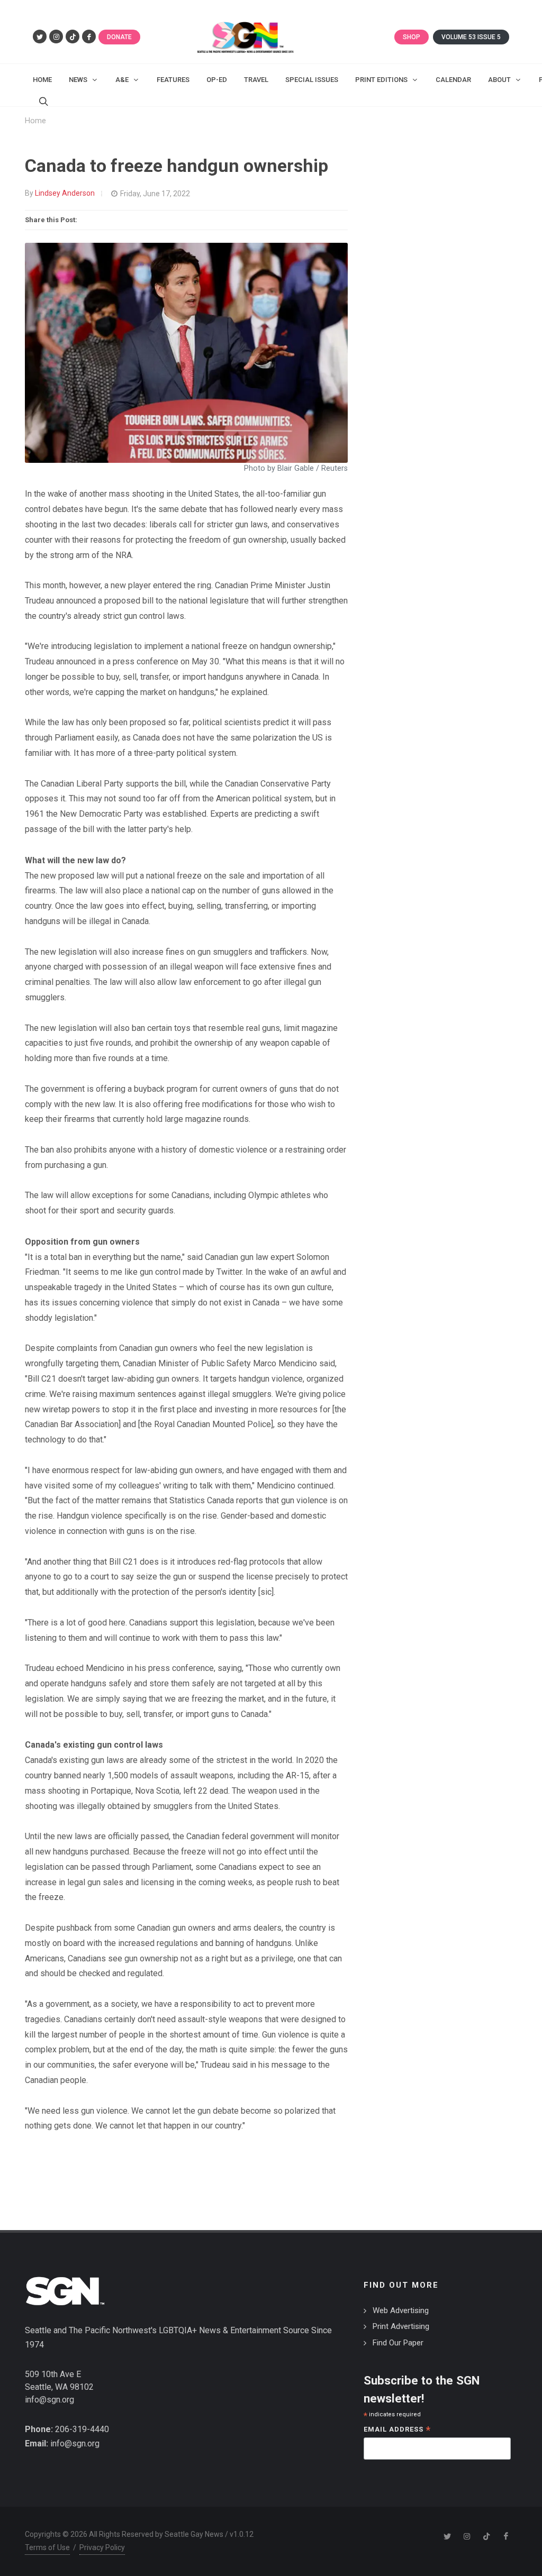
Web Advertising (401, 2310)
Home (35, 121)
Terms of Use (47, 2547)
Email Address (397, 2430)
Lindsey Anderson (65, 193)
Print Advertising (401, 2326)
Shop (412, 37)
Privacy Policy (102, 2547)
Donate (119, 37)
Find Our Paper (398, 2343)
